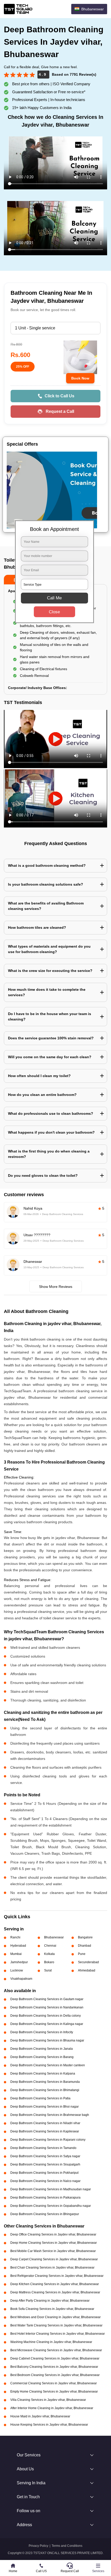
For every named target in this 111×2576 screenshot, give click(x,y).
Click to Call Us (60, 396)
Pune (82, 1954)
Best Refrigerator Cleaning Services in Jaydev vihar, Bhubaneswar (57, 2276)
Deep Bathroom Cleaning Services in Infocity (42, 2032)
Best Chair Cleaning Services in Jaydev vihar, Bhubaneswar (52, 2268)
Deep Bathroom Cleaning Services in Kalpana (43, 2074)
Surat (48, 1970)
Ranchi (15, 1937)
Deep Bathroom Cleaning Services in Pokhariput (44, 2173)
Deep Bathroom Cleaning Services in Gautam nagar (47, 1999)
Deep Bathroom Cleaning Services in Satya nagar (45, 2156)
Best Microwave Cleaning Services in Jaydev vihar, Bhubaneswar (56, 2350)
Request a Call (60, 411)
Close (54, 612)
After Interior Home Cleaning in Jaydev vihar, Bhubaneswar (52, 2408)
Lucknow (17, 1970)
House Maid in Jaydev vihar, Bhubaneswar (40, 2416)
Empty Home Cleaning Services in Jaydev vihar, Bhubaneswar (54, 2392)
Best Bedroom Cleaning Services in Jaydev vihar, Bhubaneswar (55, 2375)
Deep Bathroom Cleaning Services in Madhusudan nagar (51, 2189)
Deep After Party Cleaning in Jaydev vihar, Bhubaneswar (50, 2301)
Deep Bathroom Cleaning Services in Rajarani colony (48, 2140)
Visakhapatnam (21, 1979)
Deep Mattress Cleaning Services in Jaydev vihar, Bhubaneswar (55, 2292)
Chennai (50, 1946)
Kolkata (49, 1954)
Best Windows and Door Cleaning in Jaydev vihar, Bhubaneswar (55, 2317)
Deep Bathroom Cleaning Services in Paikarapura (45, 2198)
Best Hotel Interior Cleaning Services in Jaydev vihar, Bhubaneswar (58, 2334)
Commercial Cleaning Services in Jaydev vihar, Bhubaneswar (54, 2383)
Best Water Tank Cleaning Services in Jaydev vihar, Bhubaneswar (56, 2325)
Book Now (80, 378)
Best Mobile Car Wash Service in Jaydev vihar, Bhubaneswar (53, 2251)
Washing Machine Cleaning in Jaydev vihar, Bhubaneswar (51, 2342)
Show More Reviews (56, 1287)
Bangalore (85, 1937)
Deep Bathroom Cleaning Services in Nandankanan (47, 2007)
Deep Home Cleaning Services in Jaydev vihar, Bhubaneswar (54, 2243)
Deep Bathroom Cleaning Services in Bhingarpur (45, 2214)
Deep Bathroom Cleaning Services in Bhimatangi (45, 2090)
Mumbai (16, 1954)
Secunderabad (88, 1962)
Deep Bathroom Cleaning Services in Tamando (43, 2148)
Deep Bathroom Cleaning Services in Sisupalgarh (45, 2164)
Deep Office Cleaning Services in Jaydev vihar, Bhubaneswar (53, 2234)
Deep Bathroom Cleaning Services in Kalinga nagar (47, 2024)
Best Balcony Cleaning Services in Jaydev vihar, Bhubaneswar (54, 2367)
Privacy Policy (38, 2546)
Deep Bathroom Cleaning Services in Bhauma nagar (47, 2040)
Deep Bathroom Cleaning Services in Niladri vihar (45, 2123)
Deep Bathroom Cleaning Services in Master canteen (48, 2065)
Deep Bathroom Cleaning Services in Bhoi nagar (45, 2107)
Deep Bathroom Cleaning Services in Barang (42, 2057)
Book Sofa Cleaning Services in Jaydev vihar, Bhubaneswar (52, 2309)
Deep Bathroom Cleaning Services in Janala (42, 2049)
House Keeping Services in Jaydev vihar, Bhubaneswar (49, 2425)
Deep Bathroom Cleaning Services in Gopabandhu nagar (51, 2206)
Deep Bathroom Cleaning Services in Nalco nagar (45, 2181)
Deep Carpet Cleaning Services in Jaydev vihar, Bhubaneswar (54, 2259)
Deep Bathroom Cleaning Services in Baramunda (45, 2082)
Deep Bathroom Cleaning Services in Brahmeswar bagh (50, 2115)
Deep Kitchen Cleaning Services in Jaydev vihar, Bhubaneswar (55, 2284)
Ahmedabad (87, 1970)
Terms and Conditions (67, 2546)
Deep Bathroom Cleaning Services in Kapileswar (45, 2131)
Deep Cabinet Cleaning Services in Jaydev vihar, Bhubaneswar (55, 2358)
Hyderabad (18, 1946)
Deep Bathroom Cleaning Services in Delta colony (46, 2016)
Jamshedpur (19, 1962)
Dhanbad (85, 1946)
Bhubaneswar (54, 1937)
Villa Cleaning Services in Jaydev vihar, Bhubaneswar (48, 2400)
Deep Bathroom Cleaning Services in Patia (40, 2098)
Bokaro (49, 1962)
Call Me (54, 598)
